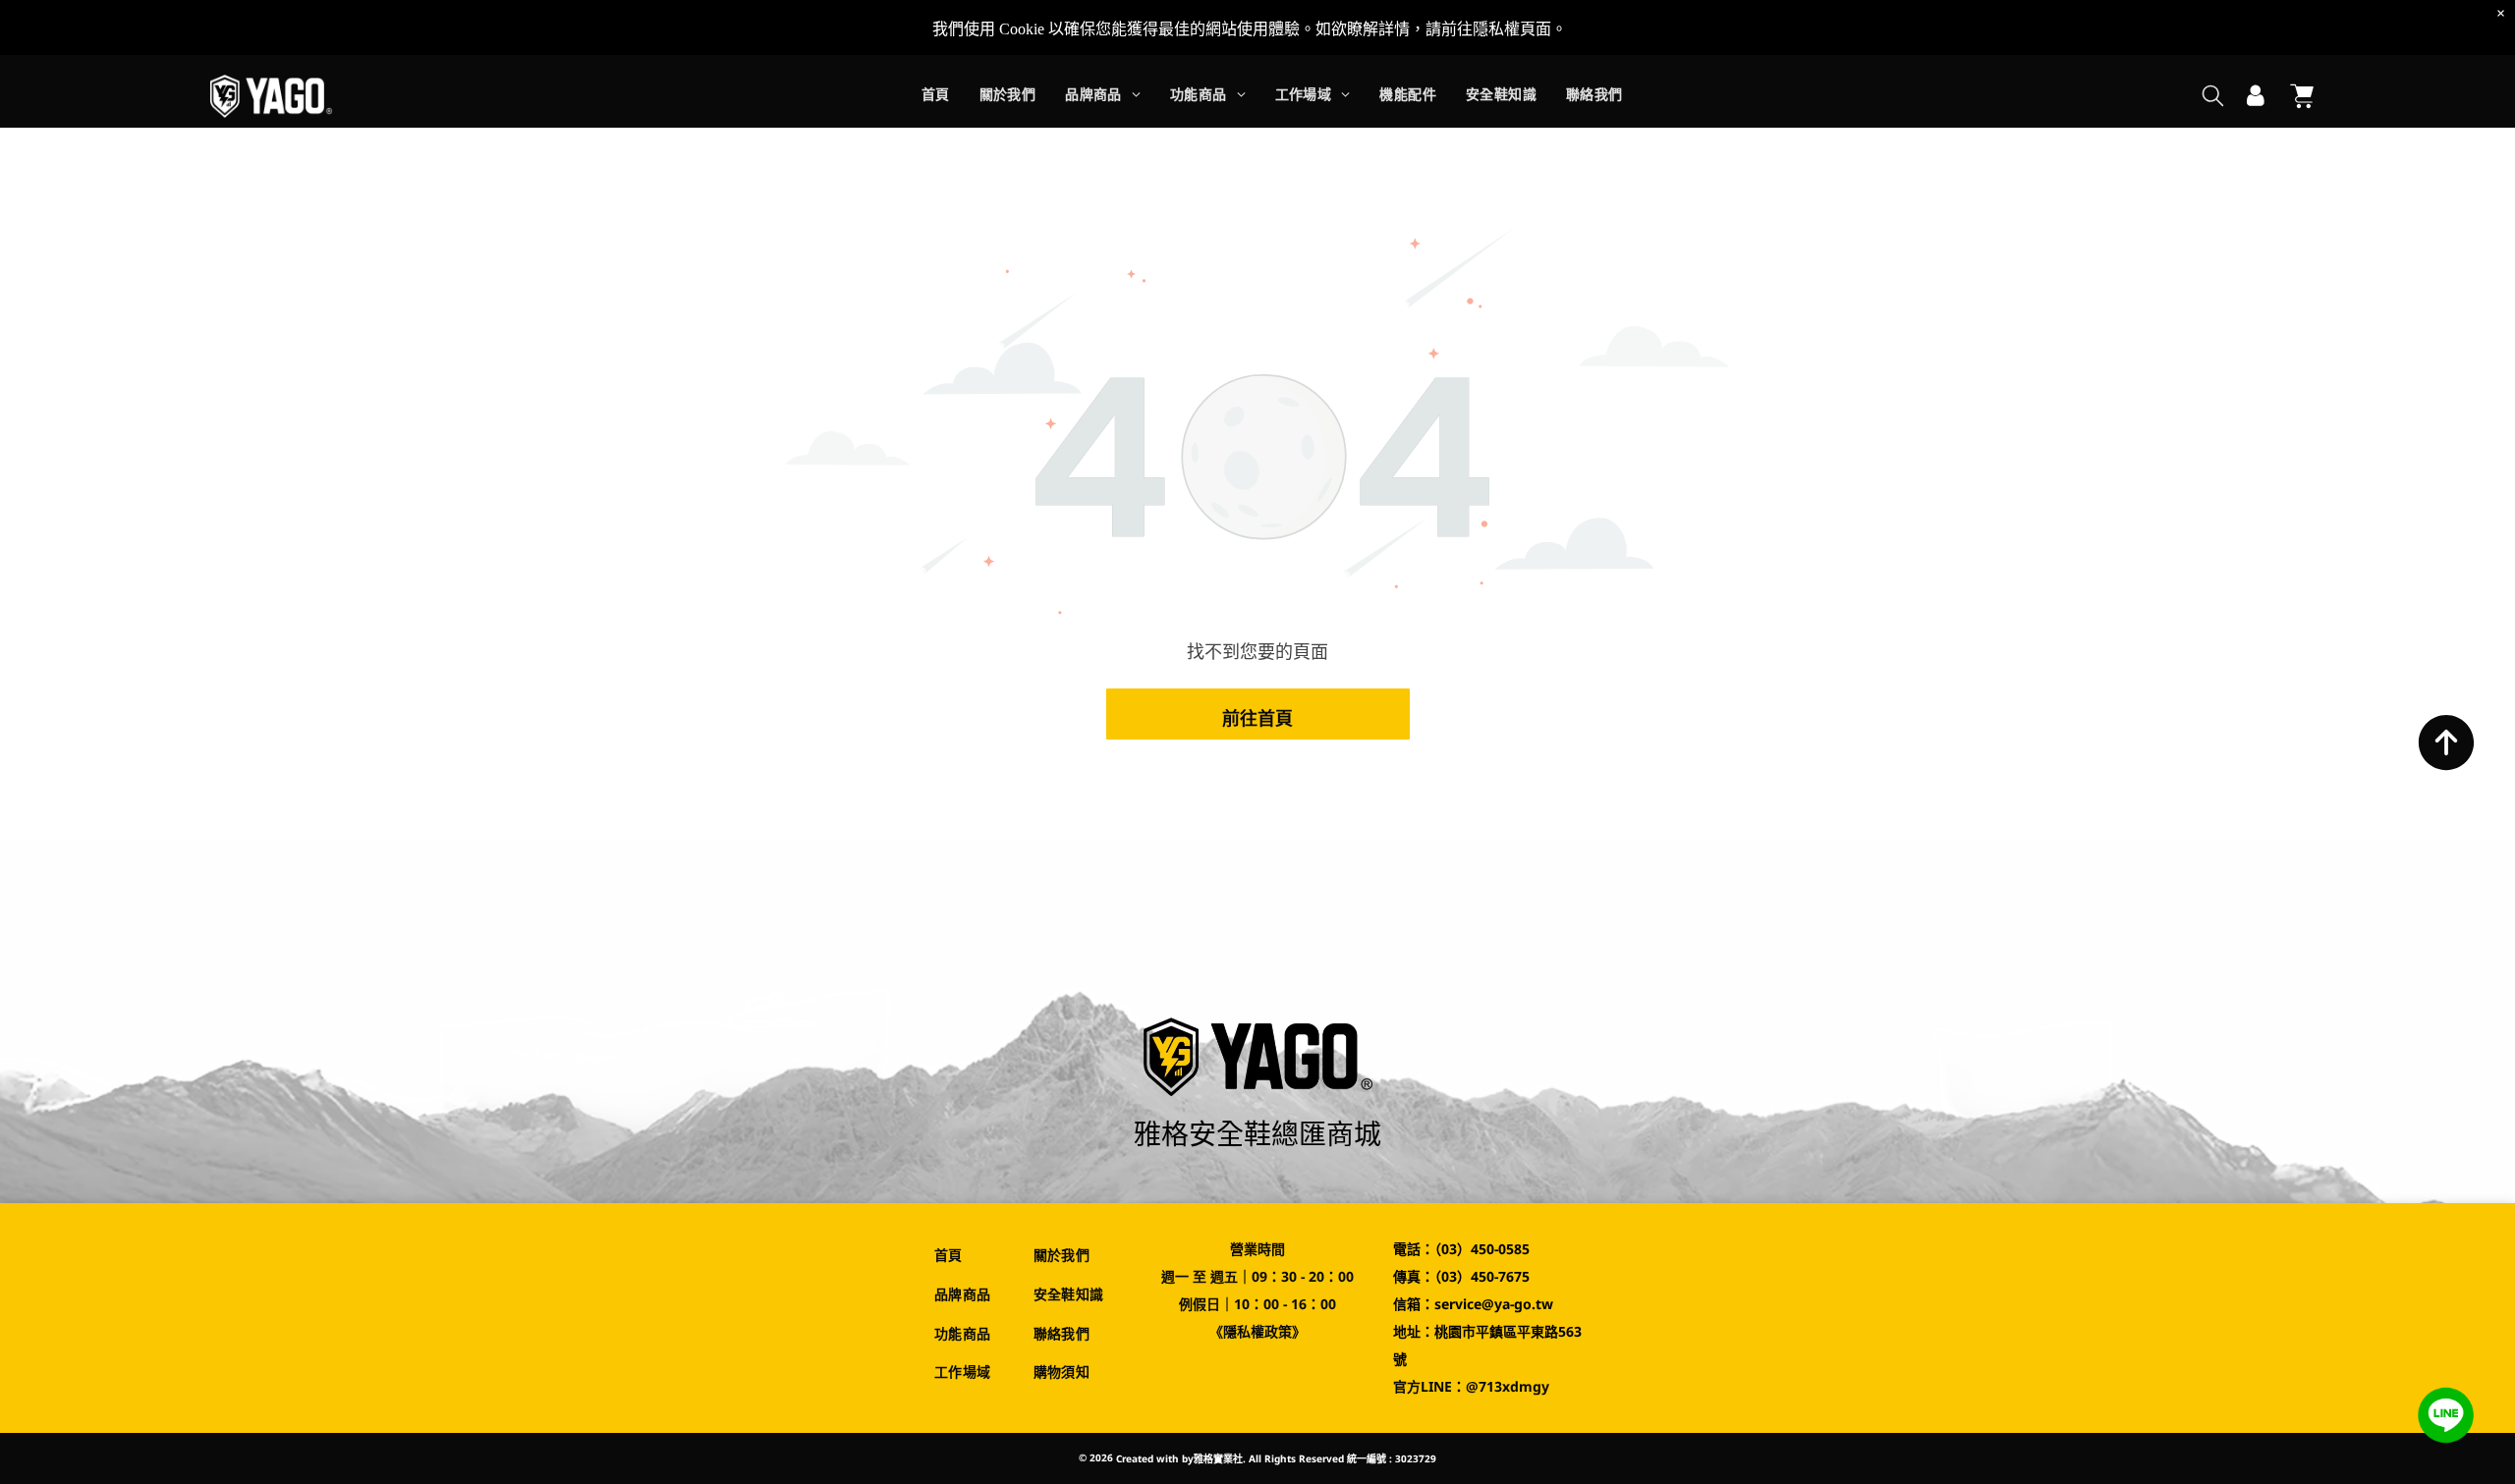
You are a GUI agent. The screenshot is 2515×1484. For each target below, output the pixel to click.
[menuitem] (936, 97)
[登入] (2256, 96)
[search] (2213, 98)
